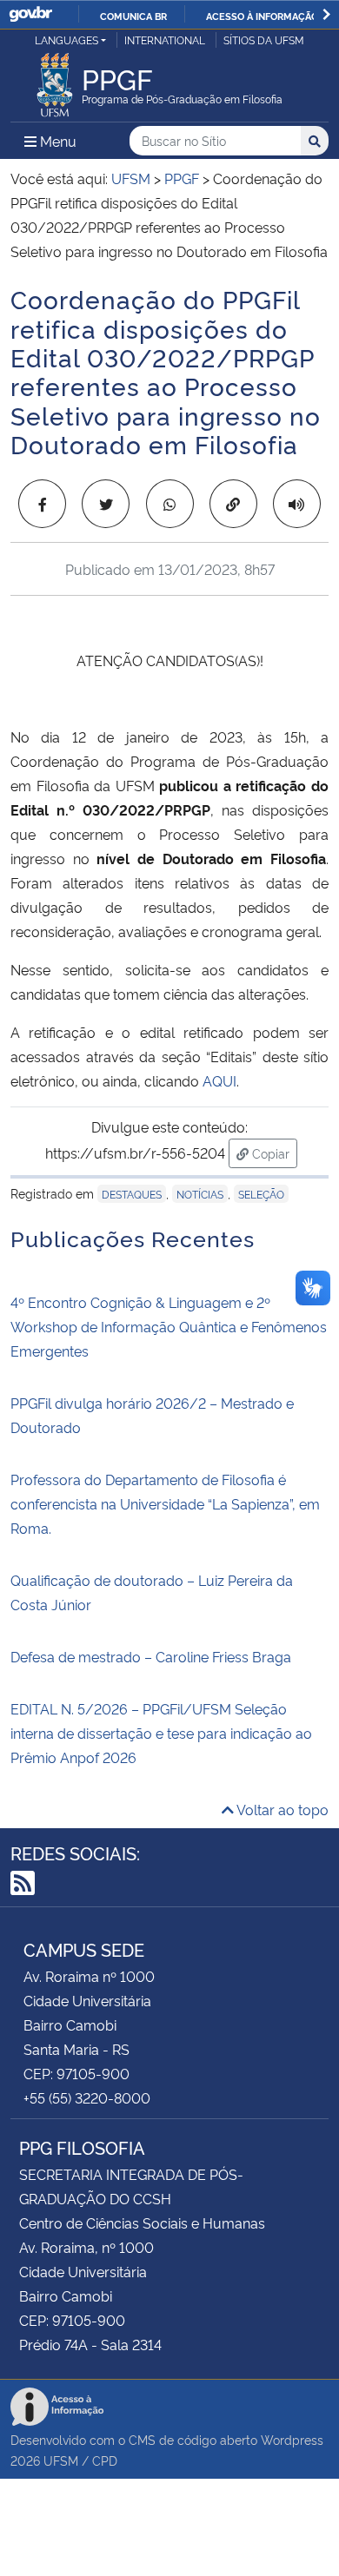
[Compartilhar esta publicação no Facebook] (42, 504)
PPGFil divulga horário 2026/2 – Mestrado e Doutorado (152, 1415)
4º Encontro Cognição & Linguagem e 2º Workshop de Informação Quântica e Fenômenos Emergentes (169, 1326)
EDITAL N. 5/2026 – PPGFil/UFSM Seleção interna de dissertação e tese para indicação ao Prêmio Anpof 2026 (161, 1733)
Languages (66, 40)
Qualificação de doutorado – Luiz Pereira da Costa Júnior (152, 1592)
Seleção (261, 1194)
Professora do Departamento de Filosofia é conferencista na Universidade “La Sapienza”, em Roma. (165, 1503)
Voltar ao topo (281, 1809)
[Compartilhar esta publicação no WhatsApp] (170, 504)
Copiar (273, 1153)
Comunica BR (133, 16)
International (165, 40)
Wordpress (292, 2439)
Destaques (132, 1194)
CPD (105, 2460)
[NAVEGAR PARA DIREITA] (326, 14)
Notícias (200, 1194)
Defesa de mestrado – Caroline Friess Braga (151, 1656)
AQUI (219, 1080)
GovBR (30, 14)
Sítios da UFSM (264, 40)
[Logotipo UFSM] (55, 80)
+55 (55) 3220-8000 (87, 2097)
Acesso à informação (262, 16)
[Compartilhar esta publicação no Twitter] (106, 504)
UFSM (61, 2460)
